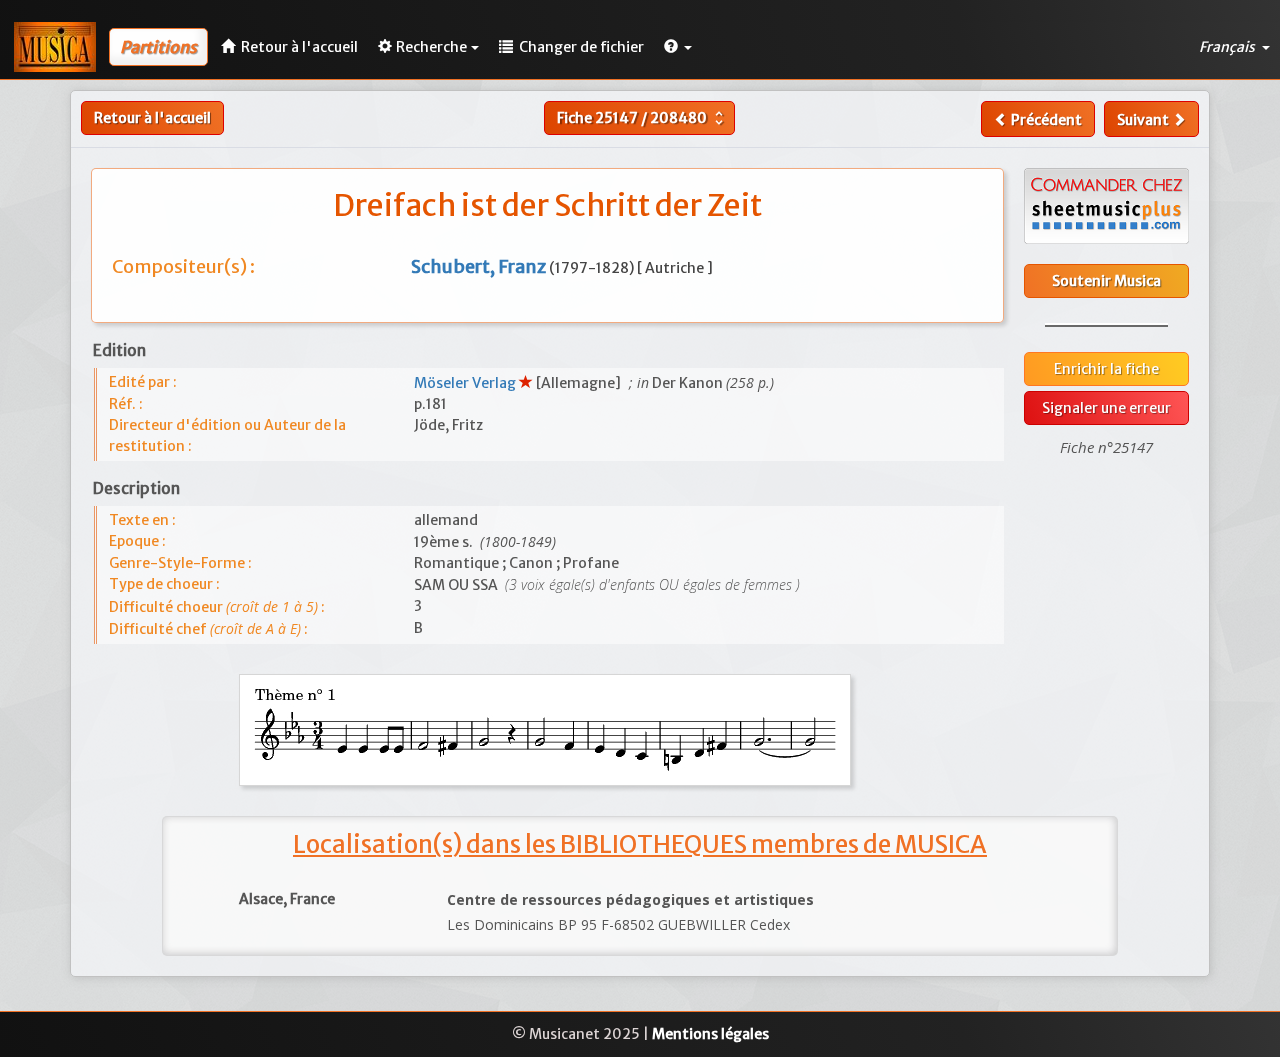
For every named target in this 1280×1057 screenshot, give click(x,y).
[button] (678, 47)
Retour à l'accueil (152, 118)
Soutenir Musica (1106, 281)
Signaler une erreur (1106, 408)
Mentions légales (710, 1034)
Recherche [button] (431, 47)
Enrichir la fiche (1106, 369)
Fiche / (642, 118)
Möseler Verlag (466, 383)
